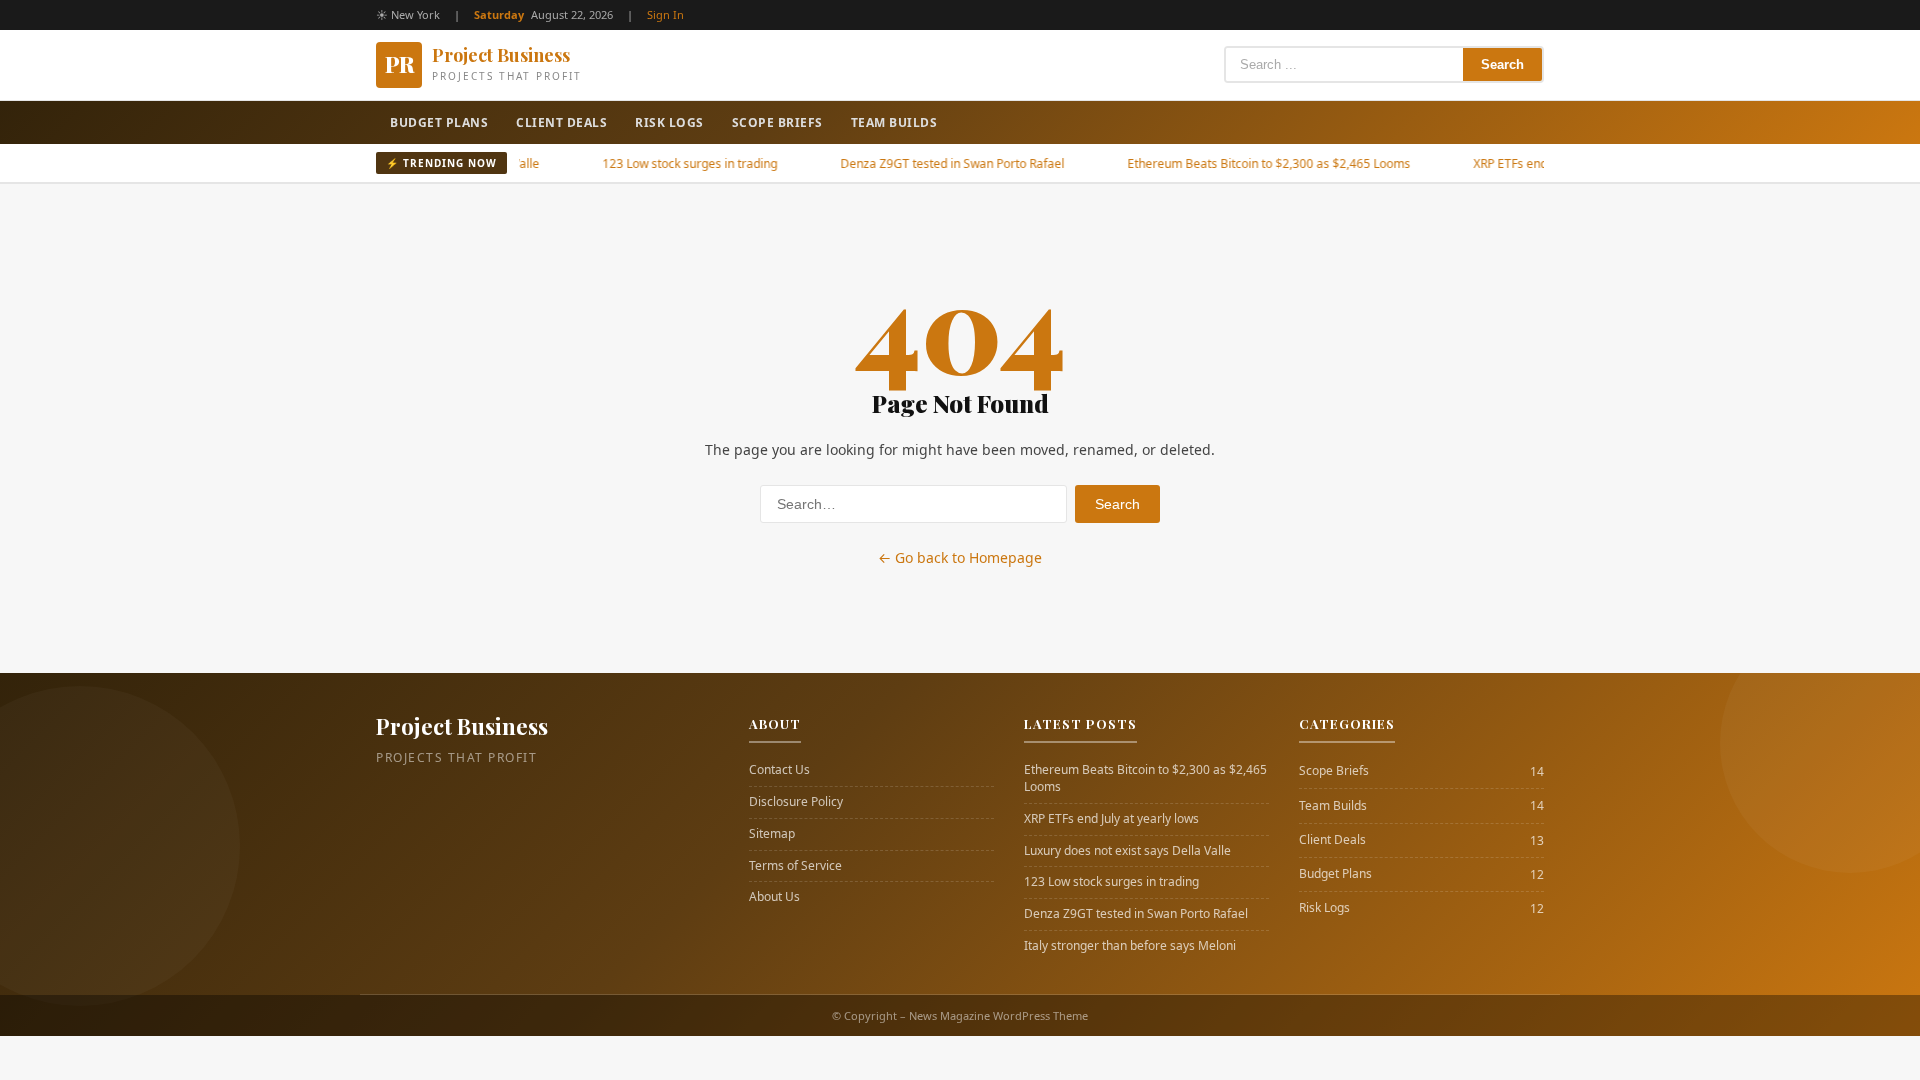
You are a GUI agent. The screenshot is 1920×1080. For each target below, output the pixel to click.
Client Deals (561, 122)
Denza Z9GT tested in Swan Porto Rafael (925, 163)
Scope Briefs (777, 122)
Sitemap (772, 834)
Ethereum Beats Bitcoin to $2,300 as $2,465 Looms (1241, 163)
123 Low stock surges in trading (662, 163)
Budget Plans (439, 122)
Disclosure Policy (796, 802)
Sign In (665, 14)
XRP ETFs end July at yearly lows (1533, 163)
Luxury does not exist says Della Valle (1127, 851)
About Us (774, 897)
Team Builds (894, 122)
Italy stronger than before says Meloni (1130, 946)
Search (1502, 64)
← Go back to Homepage (960, 557)
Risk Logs (669, 122)
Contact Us (779, 770)
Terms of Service (795, 866)
